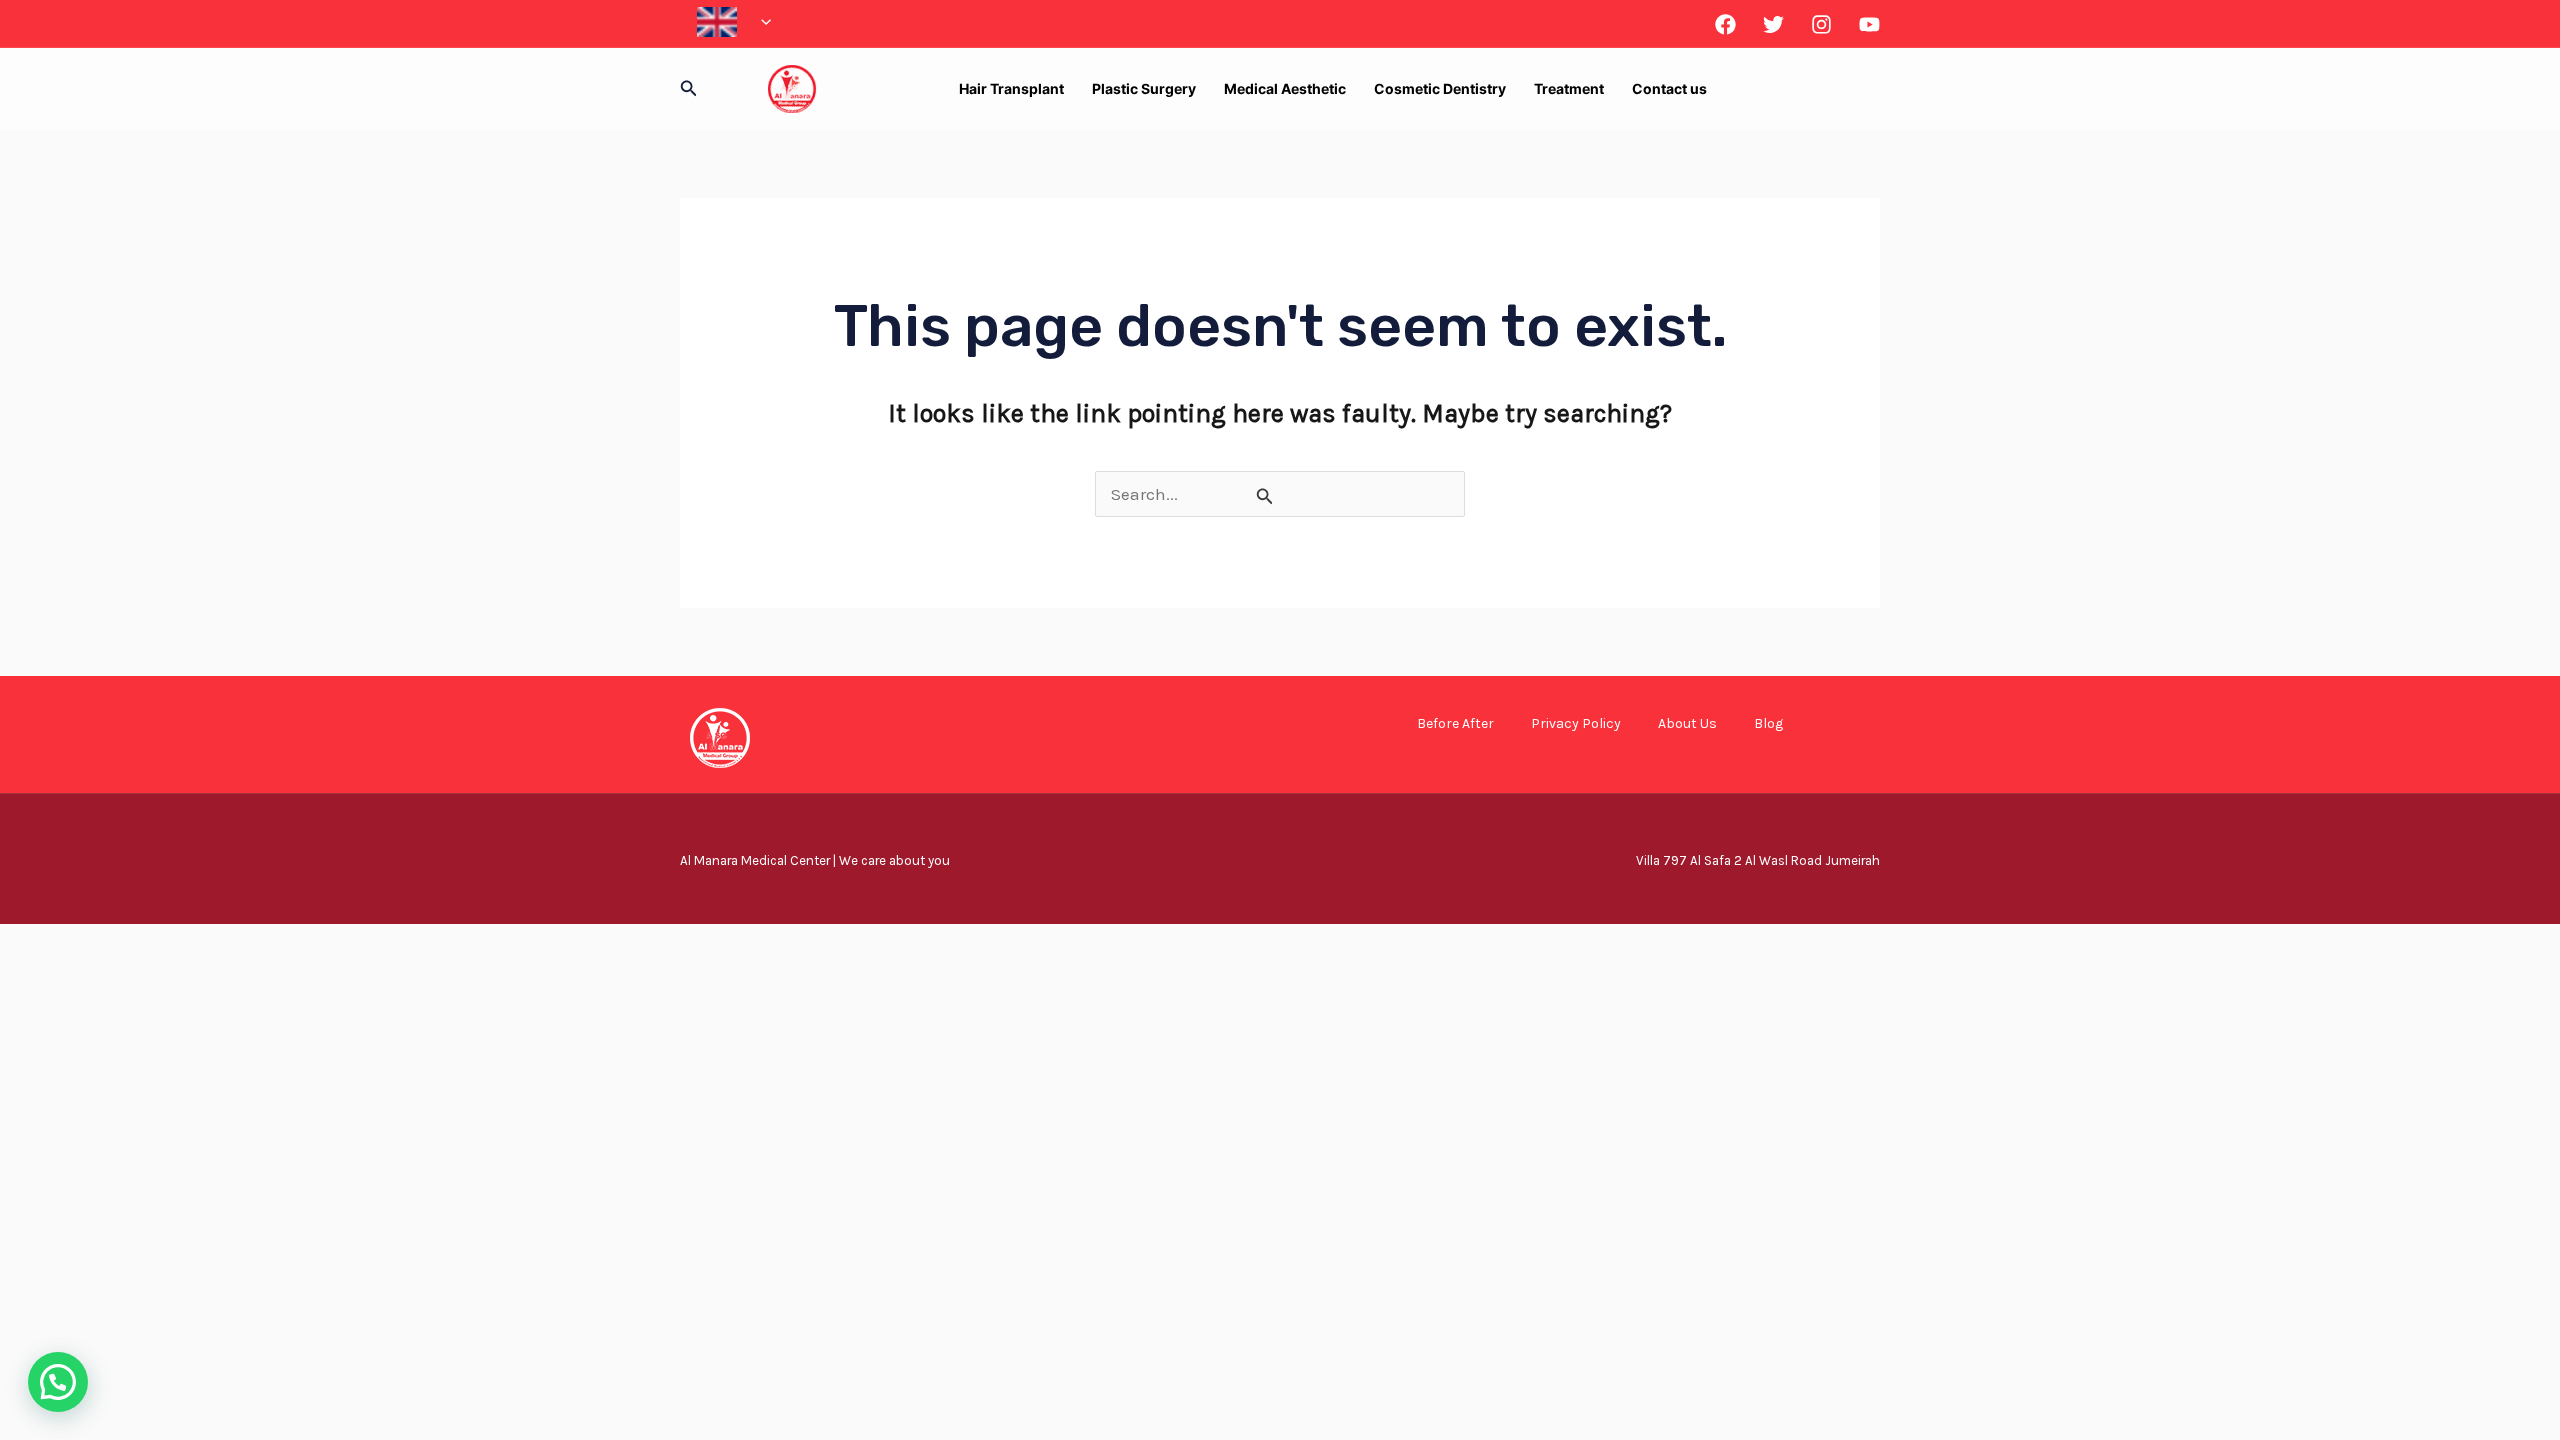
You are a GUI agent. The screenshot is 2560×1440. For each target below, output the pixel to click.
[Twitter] (1773, 24)
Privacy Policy (1576, 723)
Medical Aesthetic (1285, 88)
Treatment (1569, 88)
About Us (1687, 723)
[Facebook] (1725, 24)
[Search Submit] (1265, 496)
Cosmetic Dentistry (1440, 88)
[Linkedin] (1869, 24)
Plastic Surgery (1144, 88)
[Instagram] (1821, 24)
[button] (761, 21)
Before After (1455, 723)
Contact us (1669, 88)
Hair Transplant (1011, 88)
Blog (1768, 723)
